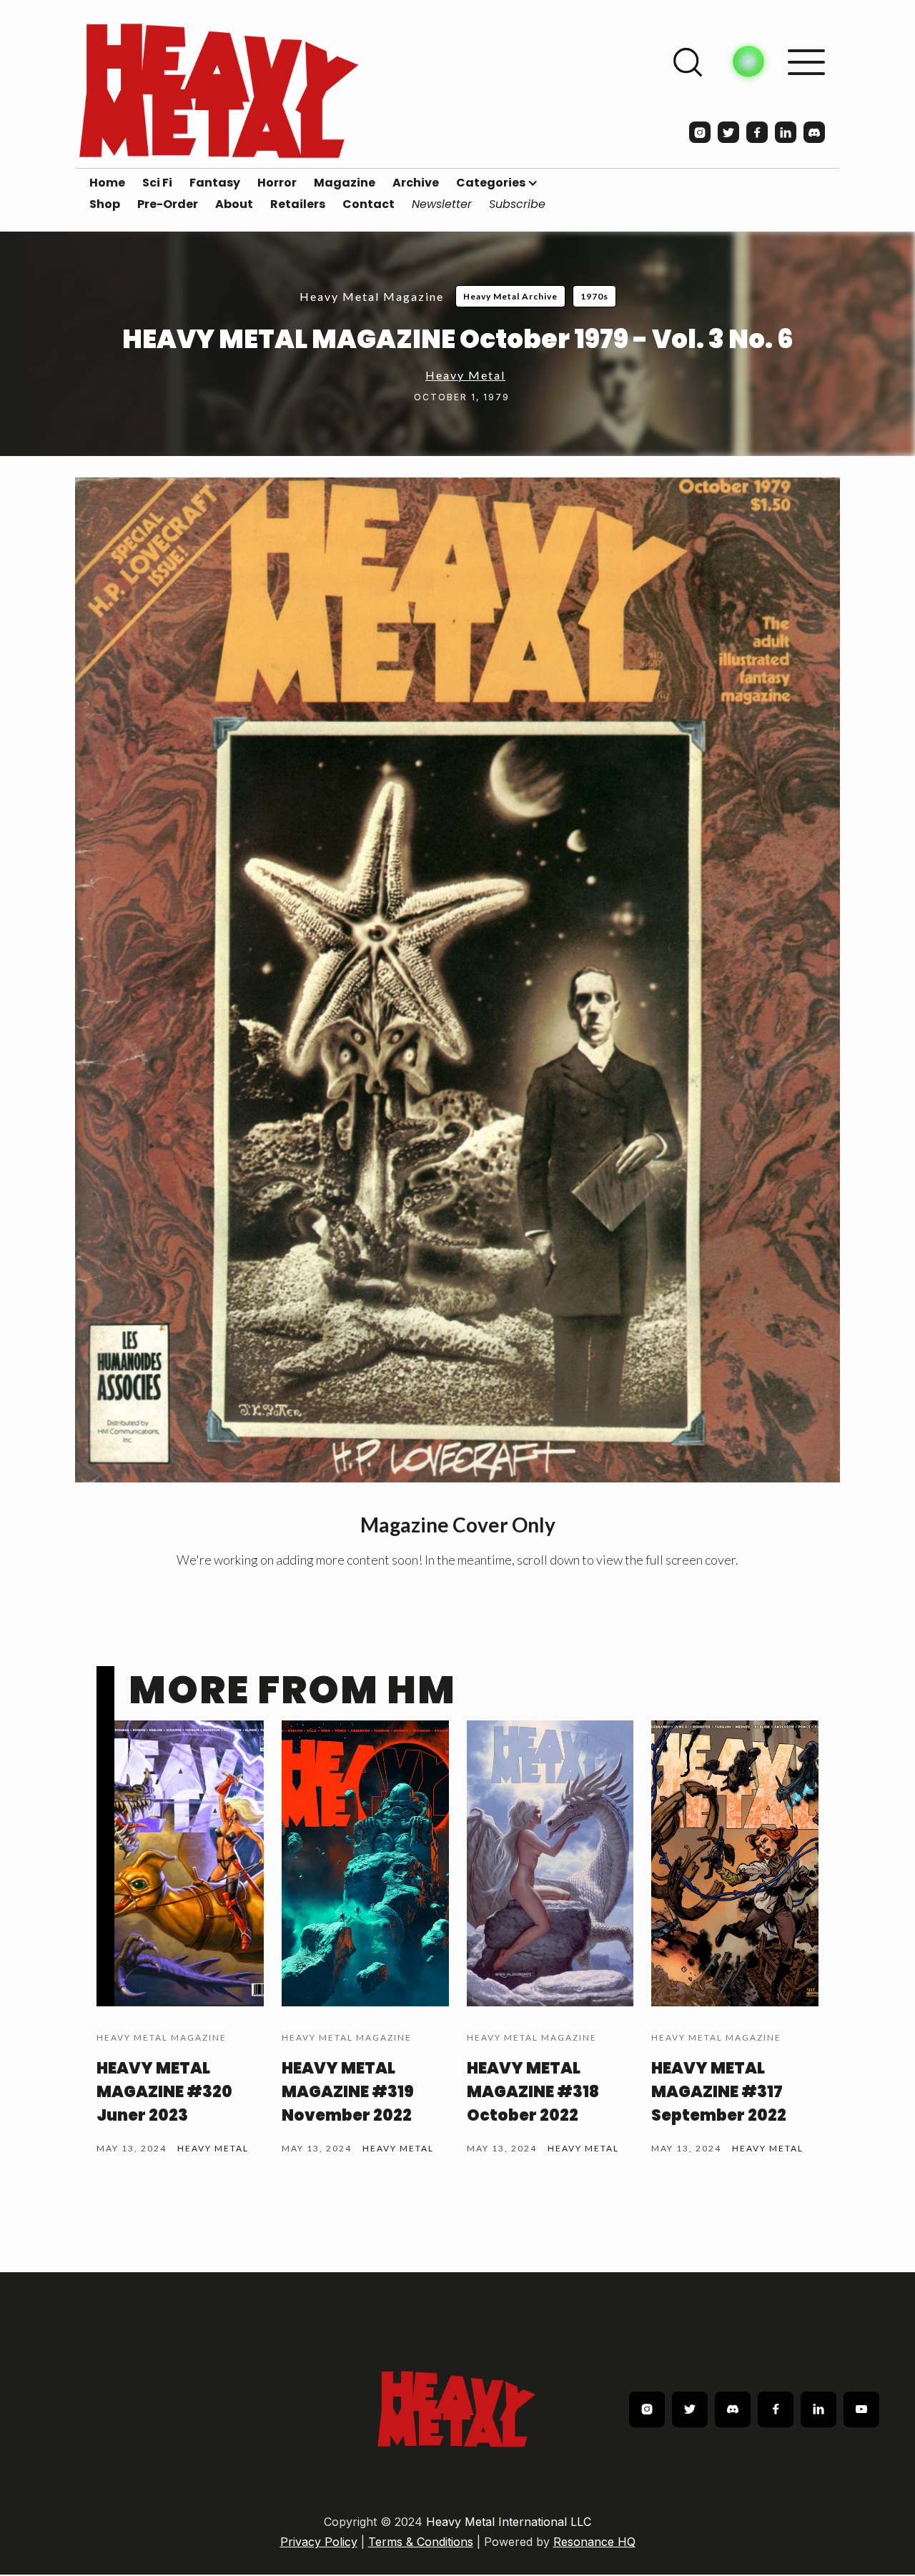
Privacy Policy (319, 2542)
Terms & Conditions (421, 2542)
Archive (416, 183)
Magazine (345, 183)
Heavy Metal (465, 375)
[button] (497, 183)
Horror (277, 183)
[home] (219, 90)
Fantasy (215, 183)
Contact (369, 204)
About (234, 204)
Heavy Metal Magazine (372, 296)
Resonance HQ (594, 2542)
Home (107, 183)
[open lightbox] (457, 980)
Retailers (298, 204)
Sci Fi (157, 183)
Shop (105, 204)
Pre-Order (168, 204)
